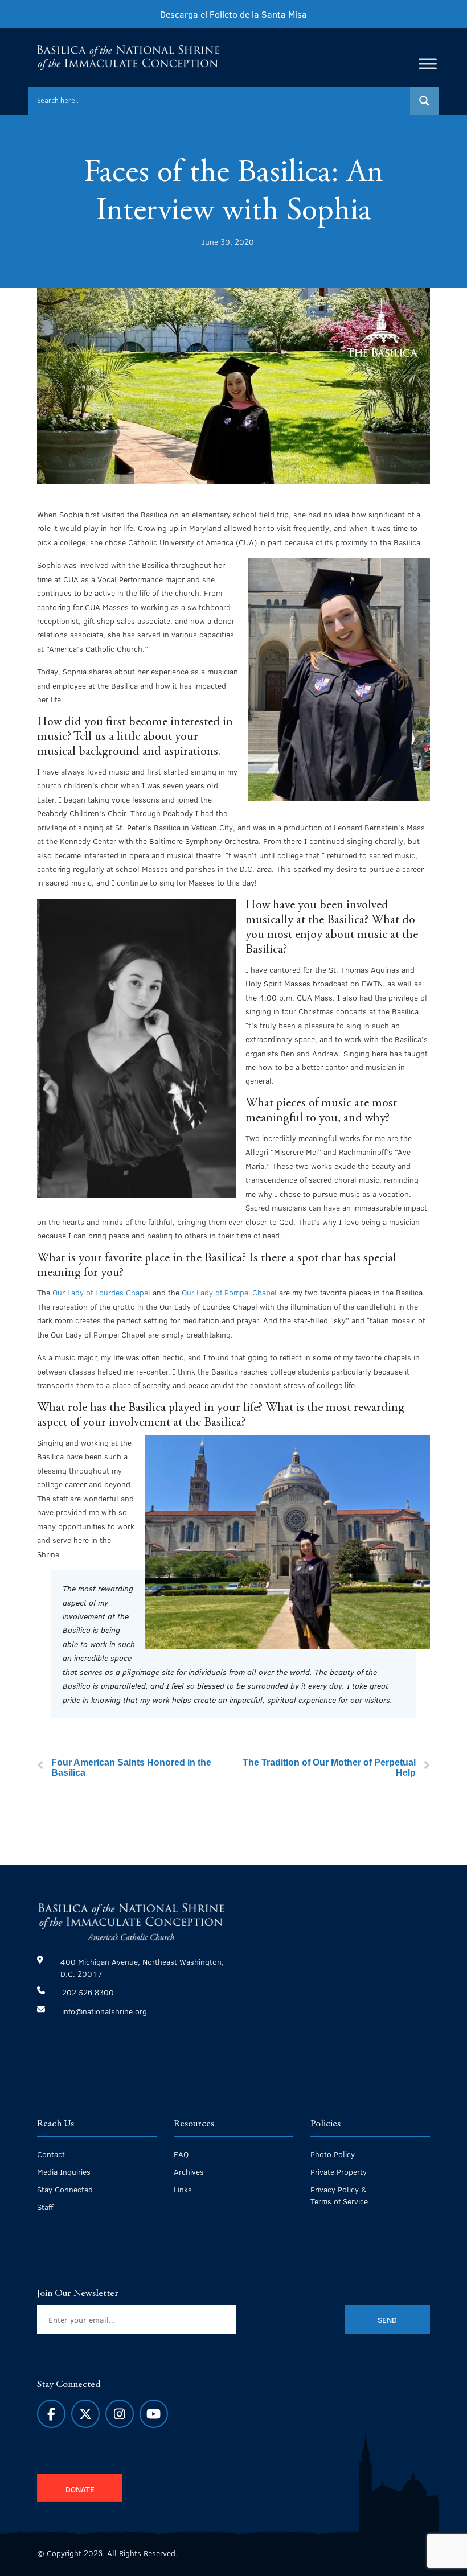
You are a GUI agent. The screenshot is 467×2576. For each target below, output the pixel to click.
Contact (51, 2154)
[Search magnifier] (424, 101)
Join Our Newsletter (78, 2294)
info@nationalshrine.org (105, 2011)
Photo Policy (333, 2154)
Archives (189, 2172)
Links (183, 2189)
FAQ (181, 2154)
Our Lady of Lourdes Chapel (101, 1292)
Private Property (339, 2172)
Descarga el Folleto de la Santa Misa (233, 14)
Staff (45, 2207)
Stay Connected (65, 2189)
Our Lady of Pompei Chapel (229, 1292)
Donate (80, 2489)
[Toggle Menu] (428, 63)
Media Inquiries (64, 2172)
